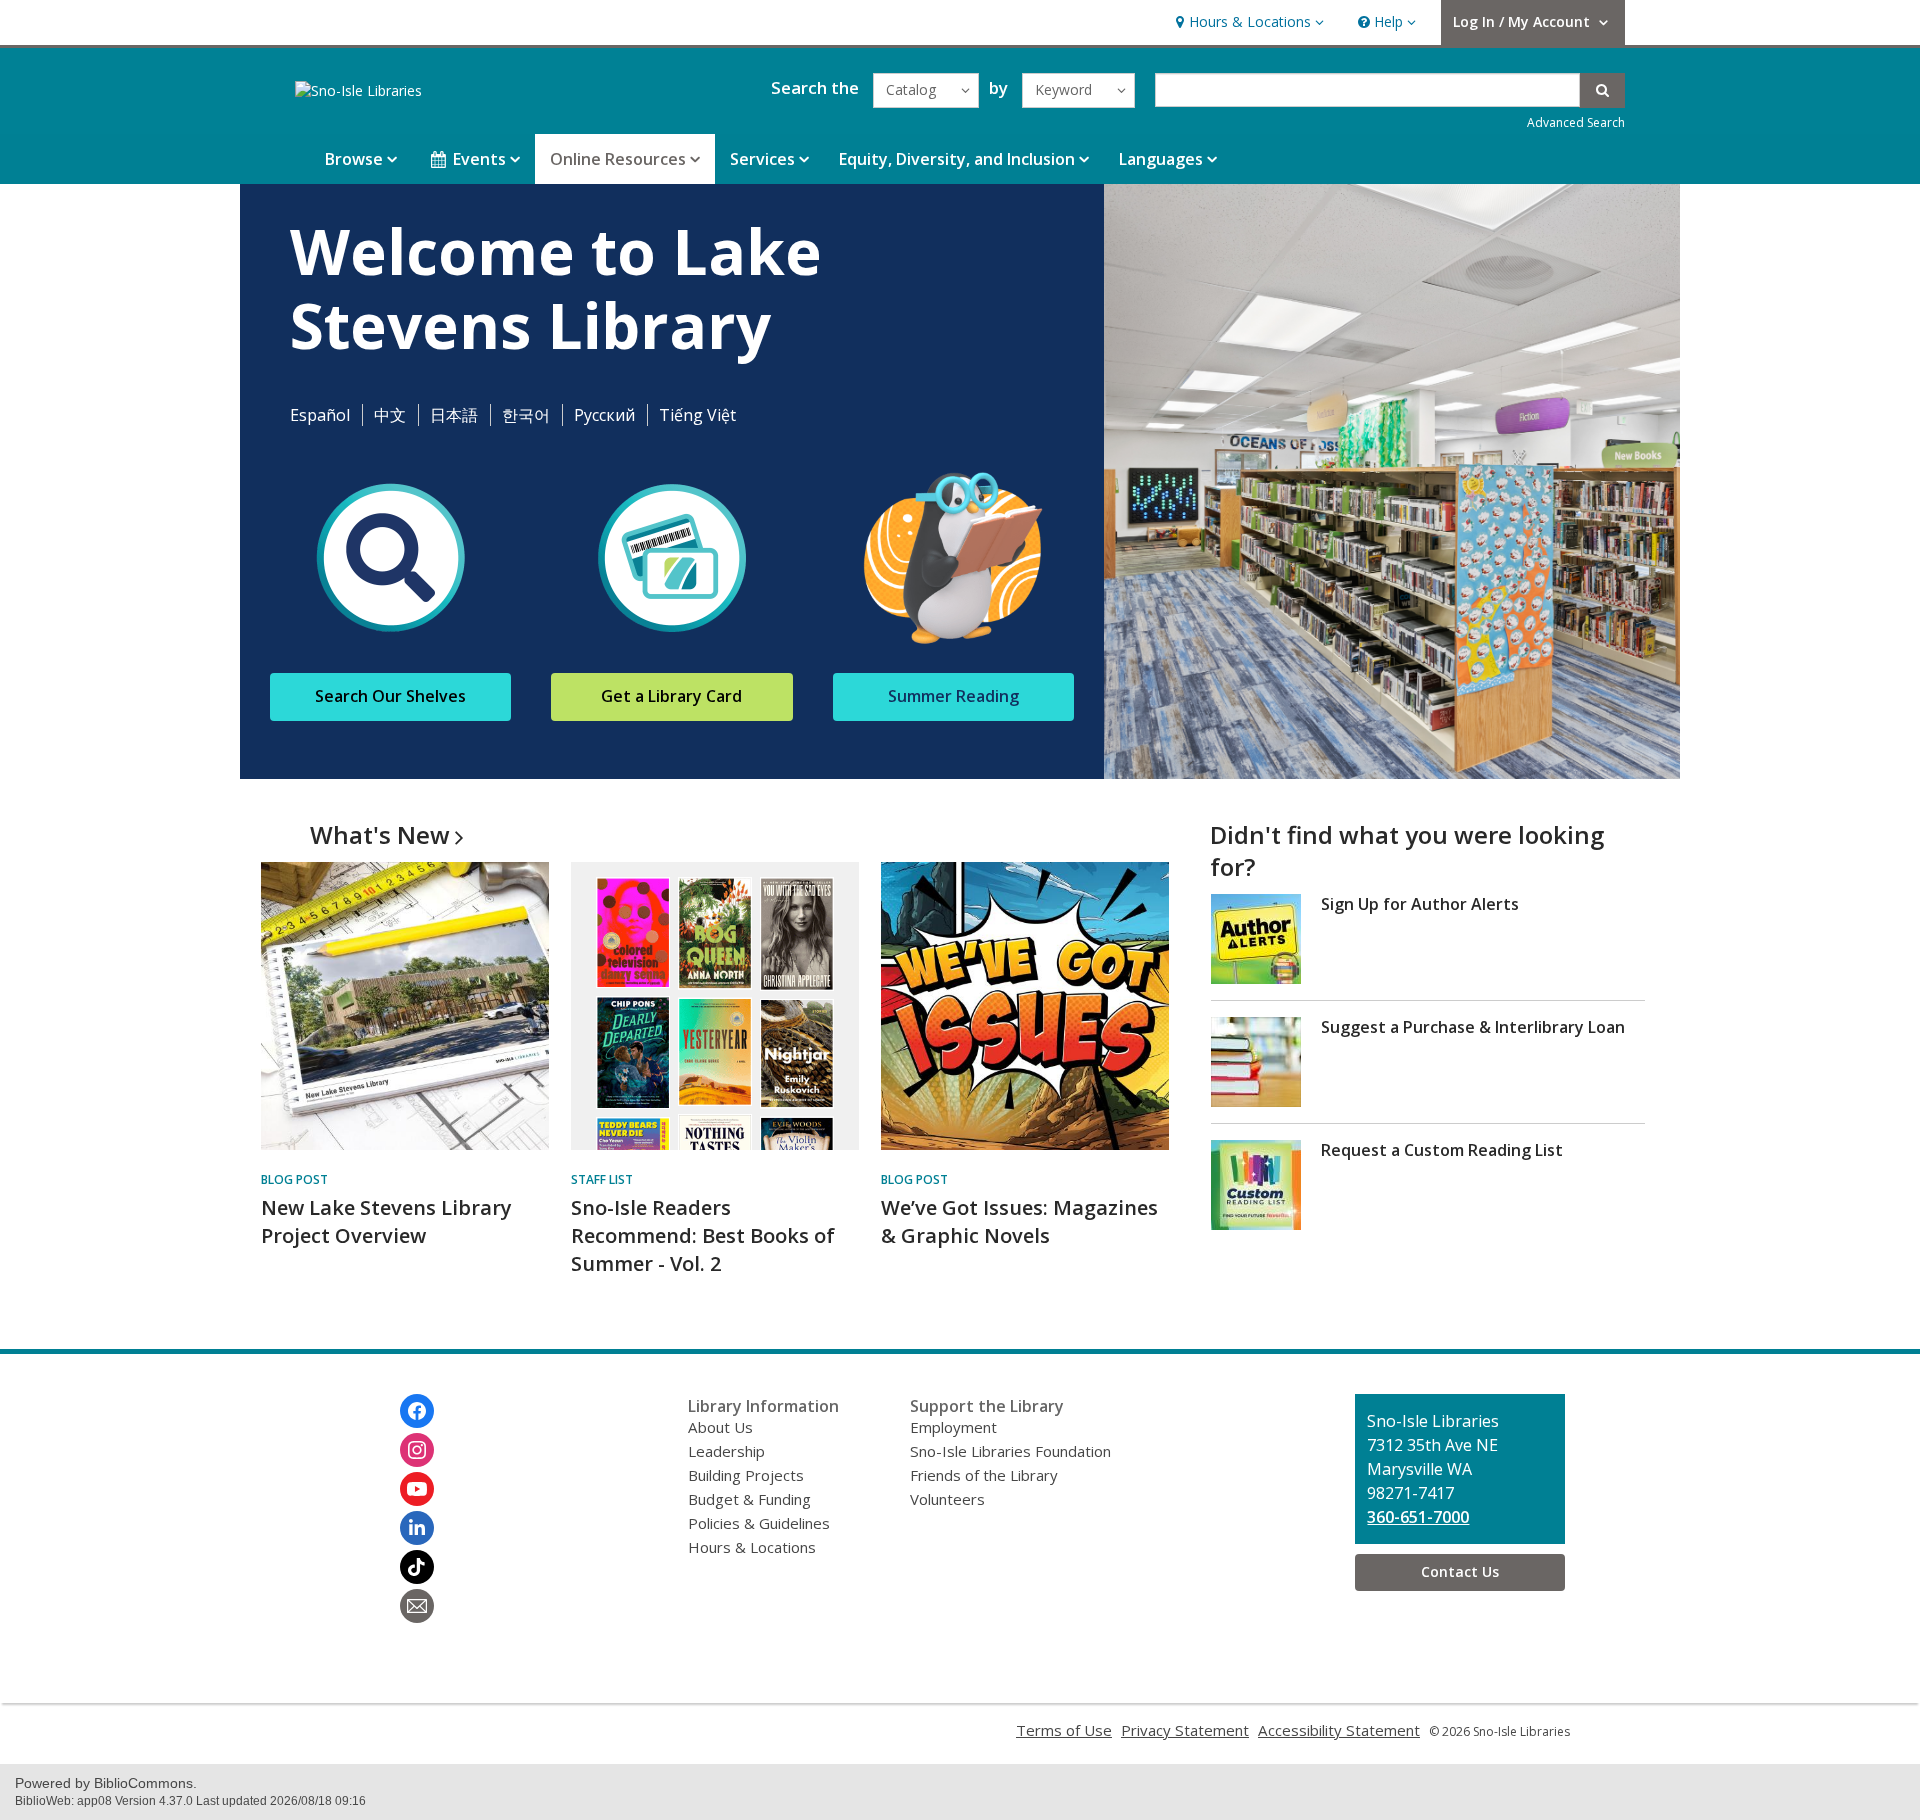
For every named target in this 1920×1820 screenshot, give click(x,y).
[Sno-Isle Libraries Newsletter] (417, 1606)
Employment (953, 1427)
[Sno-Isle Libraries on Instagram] (417, 1450)
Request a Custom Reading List (1442, 1150)
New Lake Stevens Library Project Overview (386, 1221)
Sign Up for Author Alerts (1420, 904)
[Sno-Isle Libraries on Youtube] (417, 1489)
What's (380, 834)
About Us (720, 1427)
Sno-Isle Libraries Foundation (1010, 1451)
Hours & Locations (752, 1547)
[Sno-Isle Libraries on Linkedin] (417, 1528)
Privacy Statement (1185, 1730)
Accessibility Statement (1339, 1730)
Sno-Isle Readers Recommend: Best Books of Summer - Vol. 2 (703, 1235)
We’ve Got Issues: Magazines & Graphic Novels (1019, 1221)
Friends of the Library (984, 1475)
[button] (1247, 22)
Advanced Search (1576, 122)
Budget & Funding (749, 1499)
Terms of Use (1064, 1730)
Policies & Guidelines (759, 1523)
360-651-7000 (1418, 1517)
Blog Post (294, 1179)
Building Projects (746, 1475)
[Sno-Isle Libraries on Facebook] (417, 1411)
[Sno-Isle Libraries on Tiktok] (417, 1567)
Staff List (602, 1179)
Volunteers (947, 1499)
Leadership (726, 1451)
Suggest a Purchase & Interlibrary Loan (1473, 1027)
